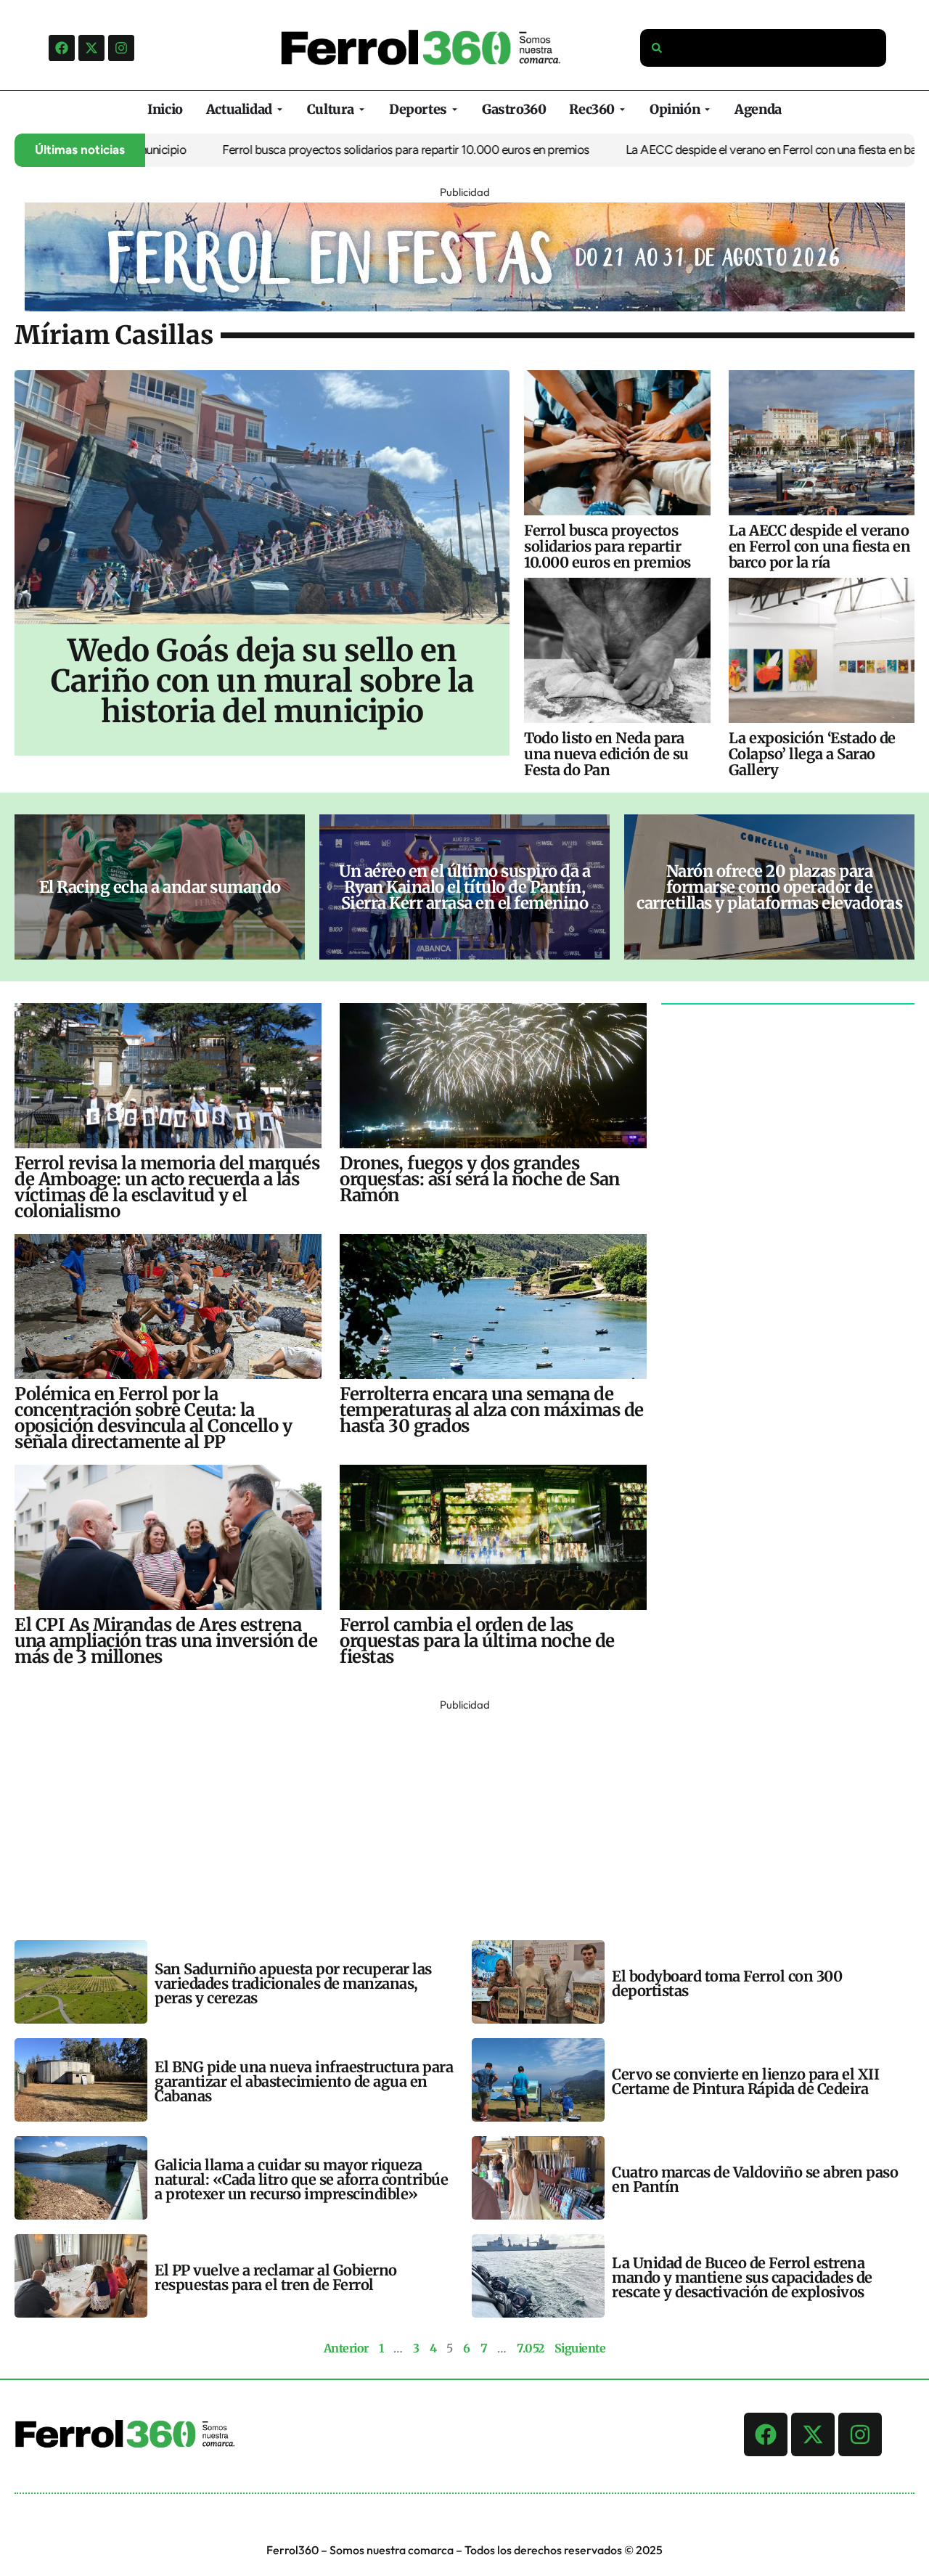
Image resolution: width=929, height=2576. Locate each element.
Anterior (346, 2348)
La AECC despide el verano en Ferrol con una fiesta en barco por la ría (746, 150)
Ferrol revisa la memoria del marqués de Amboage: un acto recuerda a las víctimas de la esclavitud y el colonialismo (167, 1187)
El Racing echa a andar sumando (160, 887)
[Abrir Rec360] (622, 109)
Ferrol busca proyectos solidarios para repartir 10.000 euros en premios (350, 150)
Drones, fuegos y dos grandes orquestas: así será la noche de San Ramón (480, 1179)
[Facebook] (62, 48)
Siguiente (580, 2348)
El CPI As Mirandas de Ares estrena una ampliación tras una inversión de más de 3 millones (166, 1641)
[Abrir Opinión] (707, 109)
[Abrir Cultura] (362, 109)
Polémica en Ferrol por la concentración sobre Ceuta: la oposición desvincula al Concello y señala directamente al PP (153, 1418)
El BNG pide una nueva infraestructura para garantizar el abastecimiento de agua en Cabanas (304, 2081)
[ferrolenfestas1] (465, 307)
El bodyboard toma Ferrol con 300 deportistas (727, 1983)
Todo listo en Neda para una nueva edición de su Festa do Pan (606, 754)
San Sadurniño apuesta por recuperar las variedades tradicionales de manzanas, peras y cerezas (293, 1983)
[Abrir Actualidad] (280, 109)
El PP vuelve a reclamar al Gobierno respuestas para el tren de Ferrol (276, 2277)
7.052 (531, 2348)
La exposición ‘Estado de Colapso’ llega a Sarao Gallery (812, 754)
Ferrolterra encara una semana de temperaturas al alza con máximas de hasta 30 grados (492, 1410)
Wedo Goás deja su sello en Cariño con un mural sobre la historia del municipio (262, 681)
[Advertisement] (450, 1817)
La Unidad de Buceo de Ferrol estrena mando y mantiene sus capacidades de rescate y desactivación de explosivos (742, 2277)
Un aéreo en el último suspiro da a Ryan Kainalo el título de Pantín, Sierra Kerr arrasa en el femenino (464, 887)
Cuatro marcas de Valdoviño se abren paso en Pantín (755, 2179)
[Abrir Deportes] (455, 109)
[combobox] (764, 48)
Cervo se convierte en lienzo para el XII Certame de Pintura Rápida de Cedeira (745, 2081)
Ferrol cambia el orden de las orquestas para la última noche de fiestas (477, 1641)
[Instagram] (121, 48)
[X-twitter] (91, 48)
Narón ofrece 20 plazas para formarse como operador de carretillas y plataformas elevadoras (769, 887)
